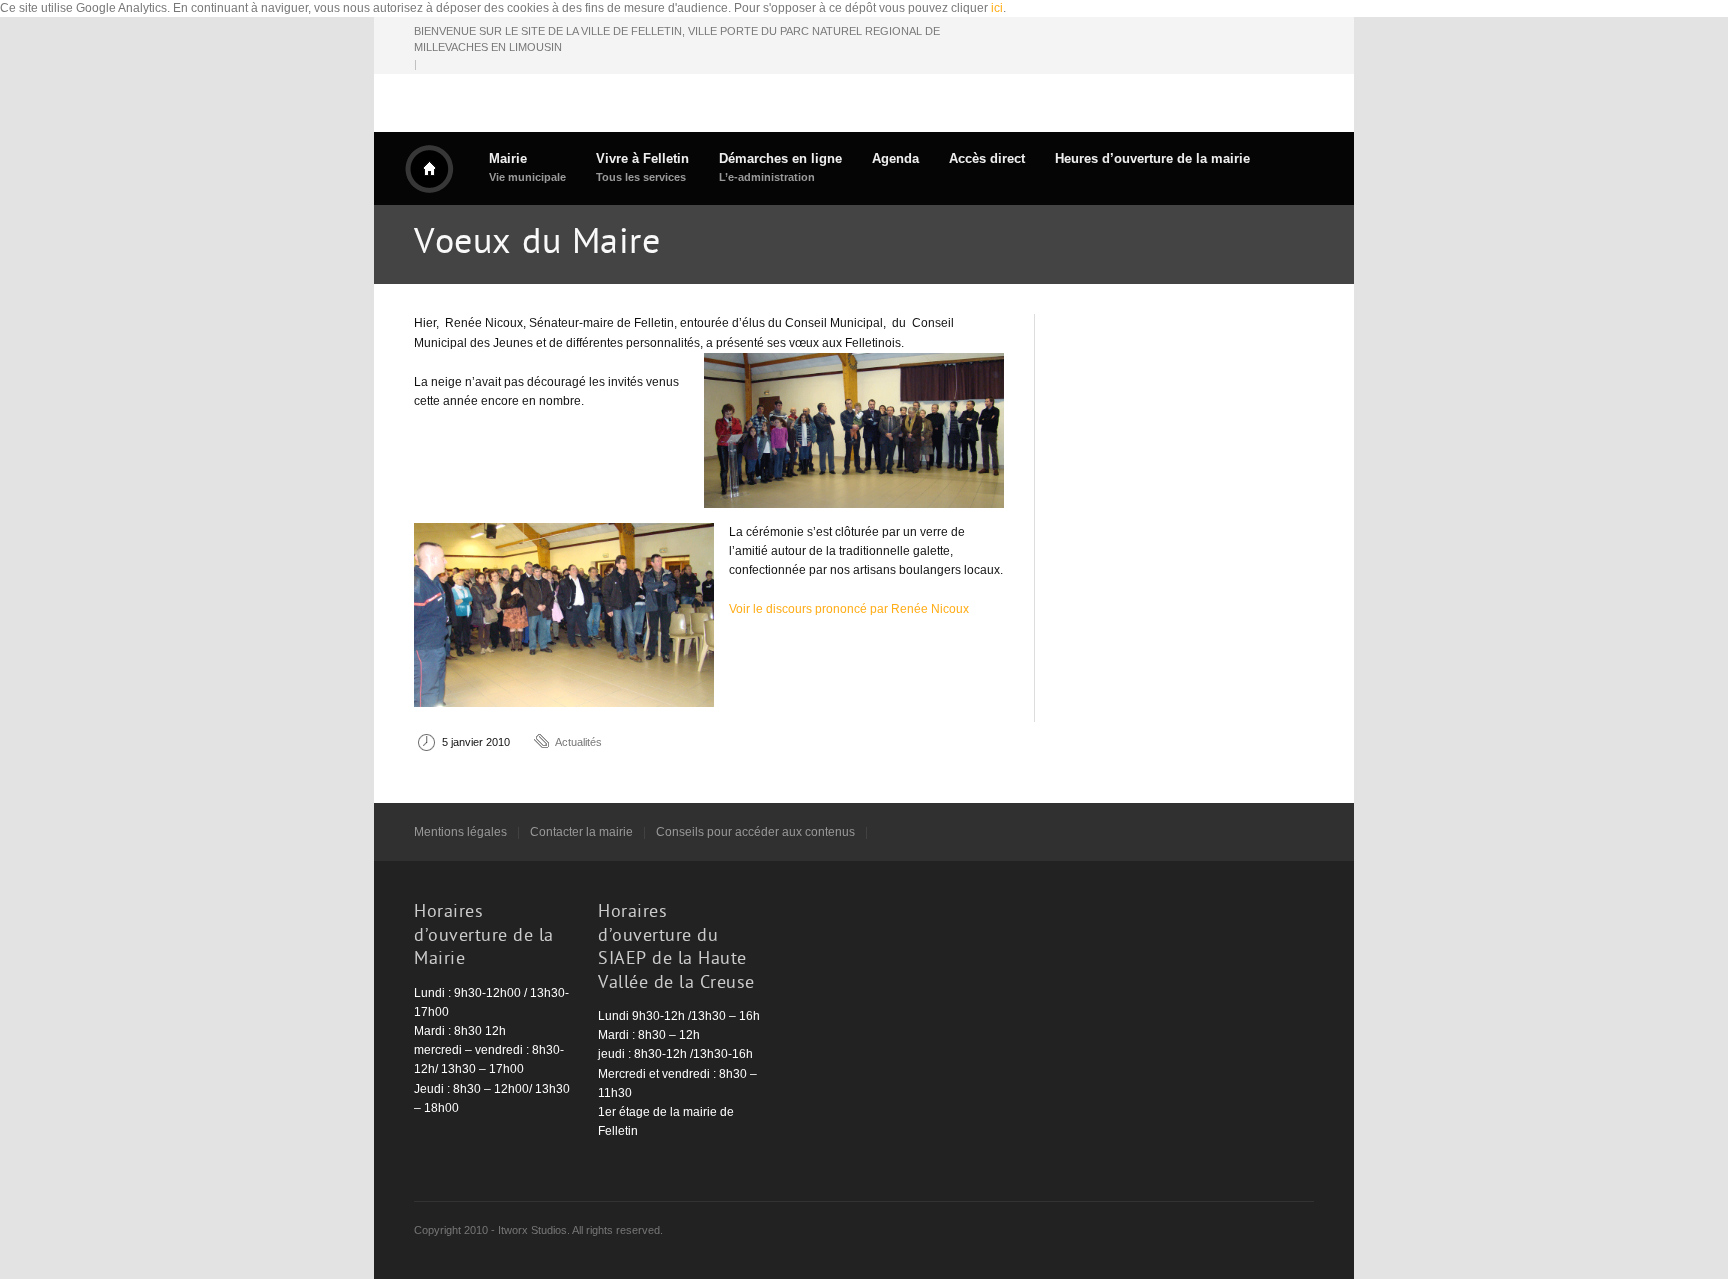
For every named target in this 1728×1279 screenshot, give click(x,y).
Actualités (578, 742)
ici (997, 8)
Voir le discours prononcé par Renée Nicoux (849, 609)
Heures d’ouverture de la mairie (1152, 158)
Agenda (895, 158)
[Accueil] (429, 169)
